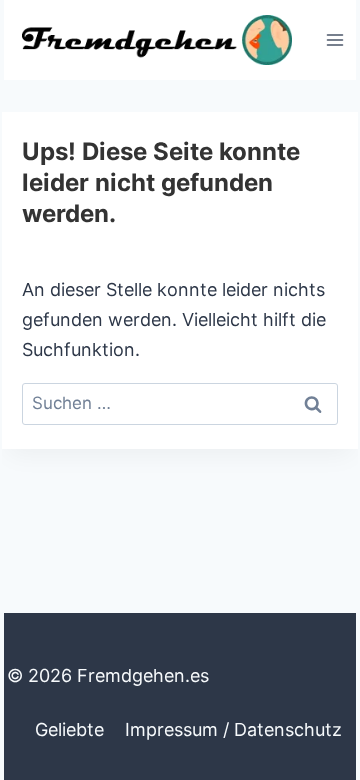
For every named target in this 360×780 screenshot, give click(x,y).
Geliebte (69, 729)
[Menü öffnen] (334, 39)
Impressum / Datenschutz (233, 729)
